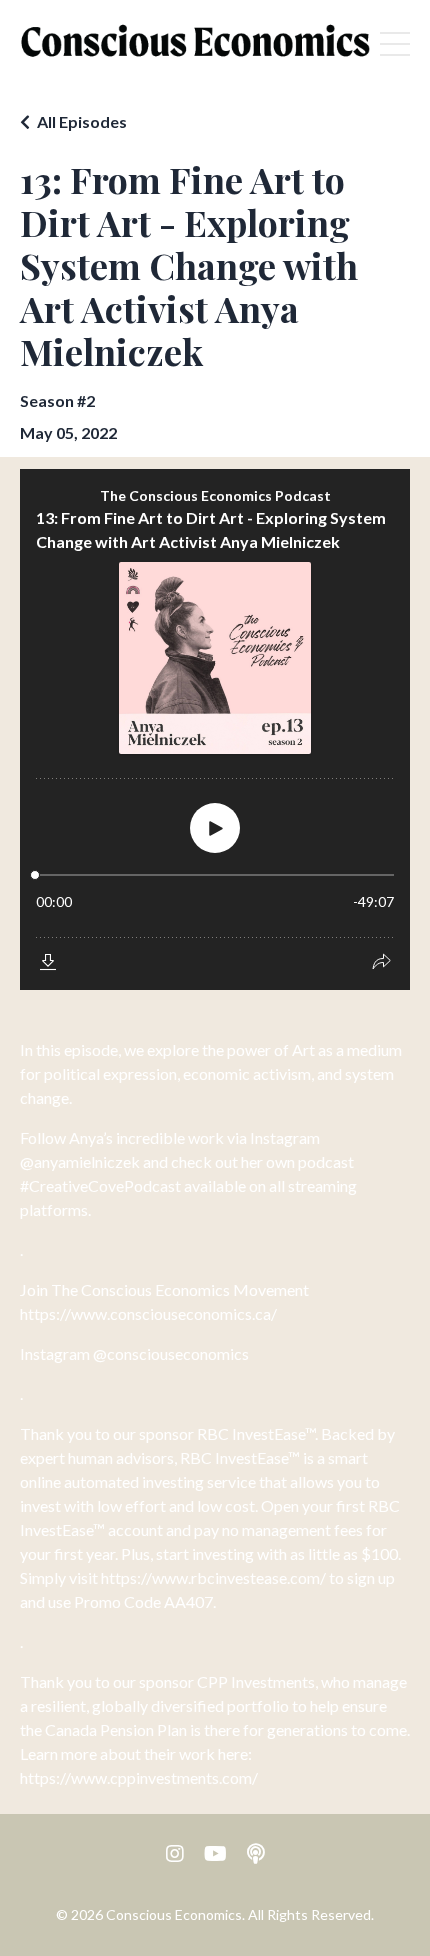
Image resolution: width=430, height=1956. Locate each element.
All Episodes (82, 121)
